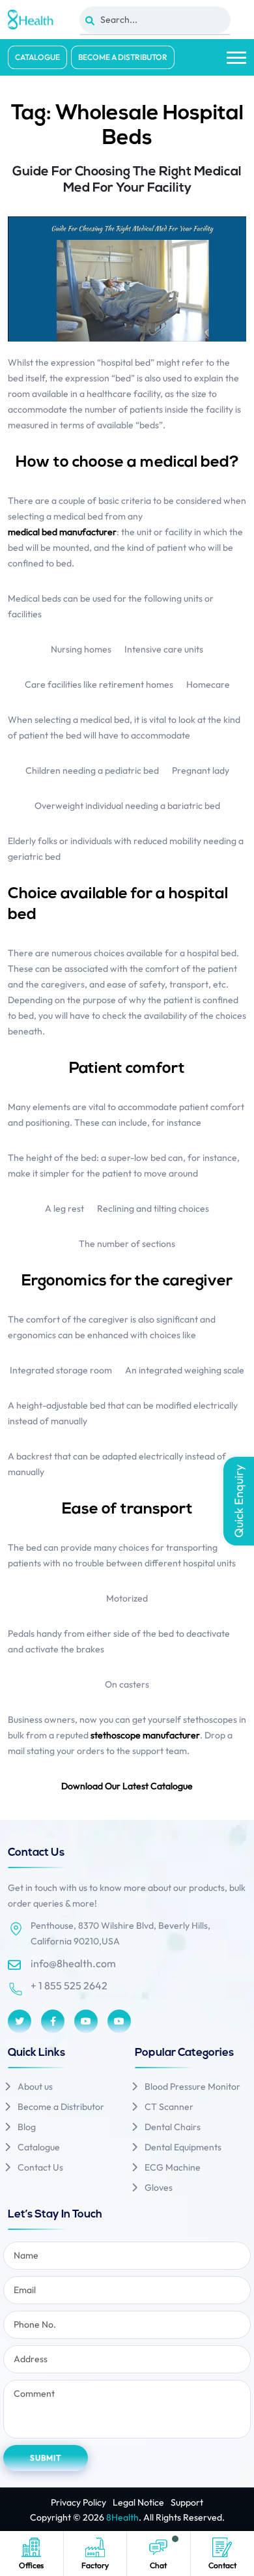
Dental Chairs (173, 2127)
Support (187, 2502)
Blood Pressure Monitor (192, 2086)
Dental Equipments (183, 2147)
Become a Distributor (123, 57)
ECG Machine (173, 2167)
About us (35, 2086)
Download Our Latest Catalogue (127, 1786)
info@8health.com (73, 1963)
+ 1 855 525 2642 (69, 1985)
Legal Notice (138, 2502)
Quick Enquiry (239, 1501)
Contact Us (40, 2167)
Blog (27, 2127)
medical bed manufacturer (62, 532)
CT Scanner (169, 2107)
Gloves (159, 2188)
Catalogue (37, 57)
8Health (122, 2517)
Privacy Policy (78, 2502)
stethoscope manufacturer (145, 1735)
